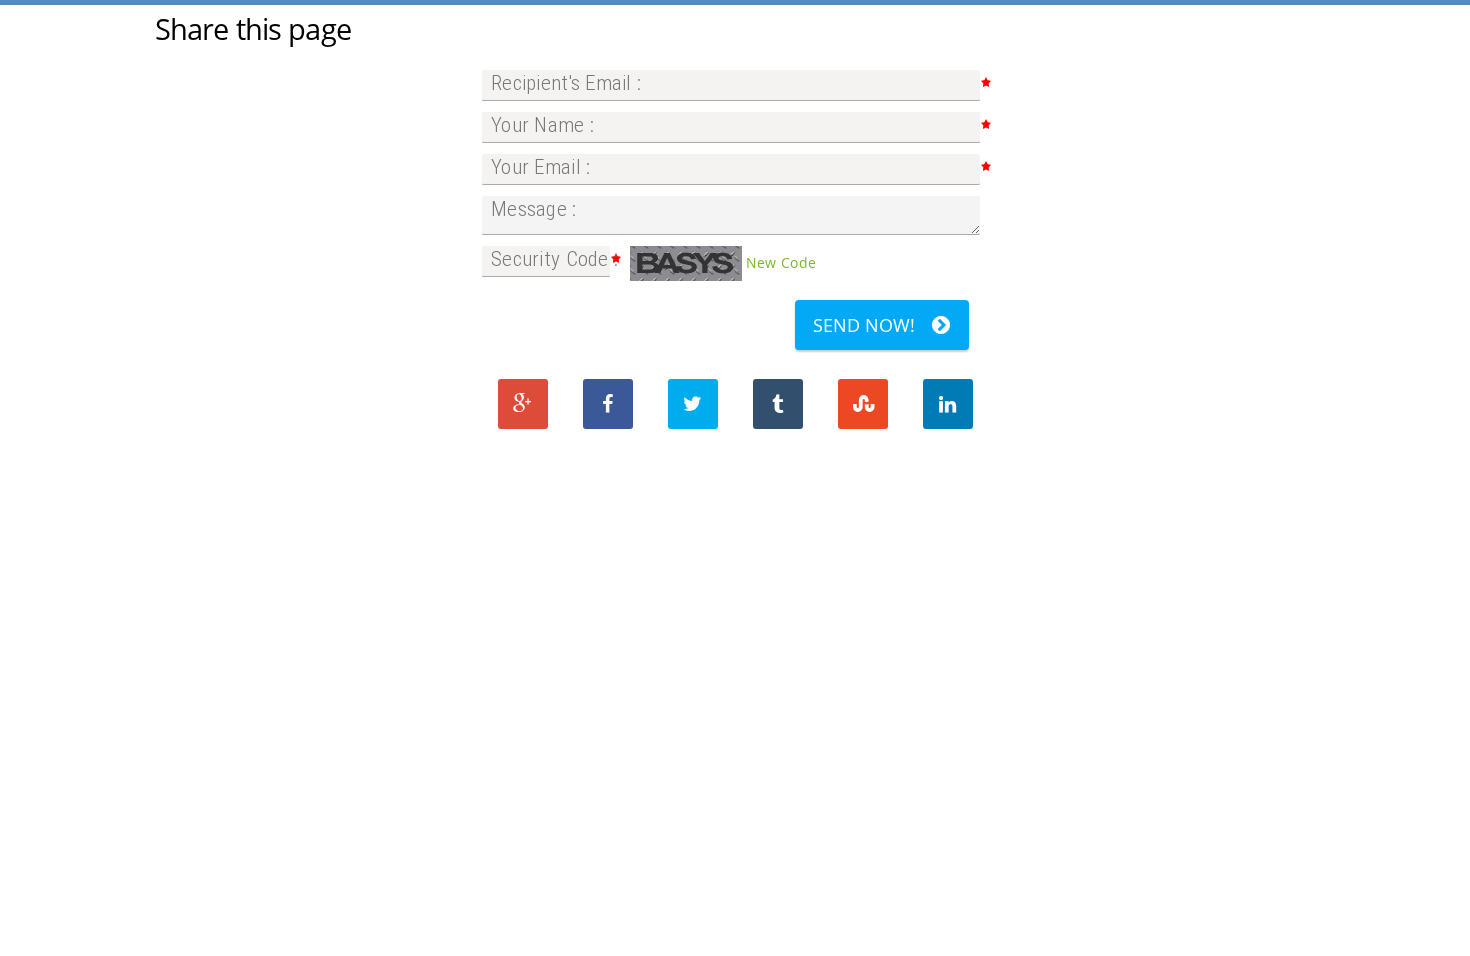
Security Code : (554, 259)
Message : (534, 209)
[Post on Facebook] (608, 404)
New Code (781, 262)
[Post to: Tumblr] (778, 404)
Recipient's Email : (566, 83)
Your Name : (542, 125)
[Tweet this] (693, 404)
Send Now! (864, 325)
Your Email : (540, 167)
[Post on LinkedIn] (948, 404)
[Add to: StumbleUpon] (863, 404)
